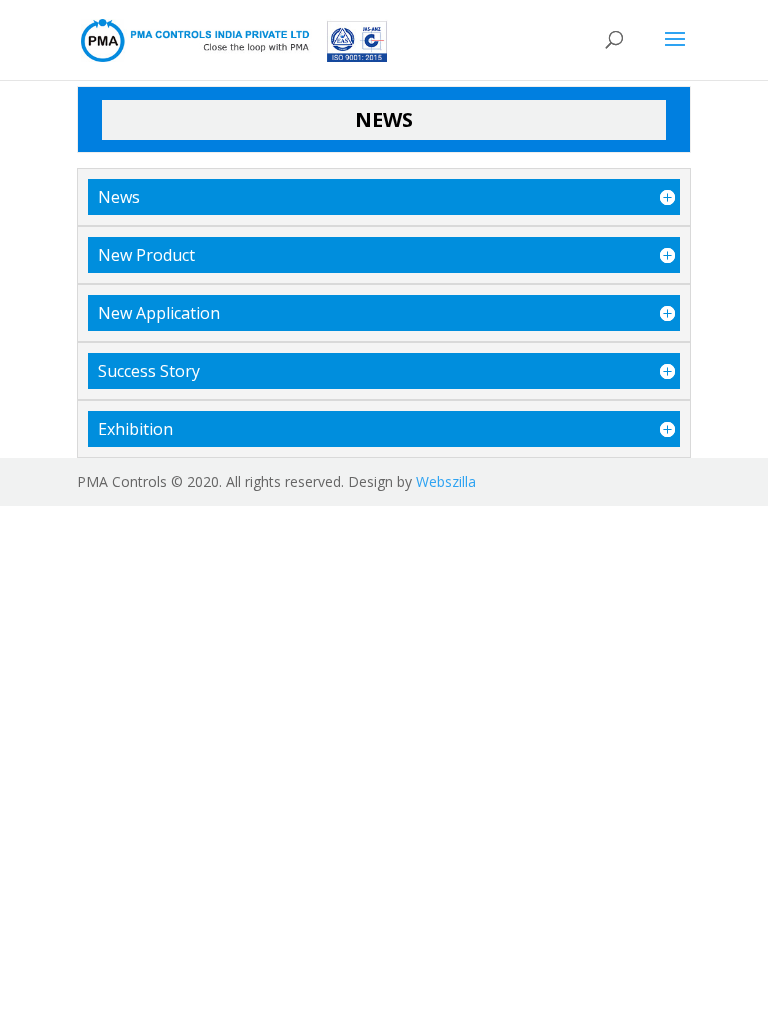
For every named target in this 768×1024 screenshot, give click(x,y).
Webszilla (446, 481)
